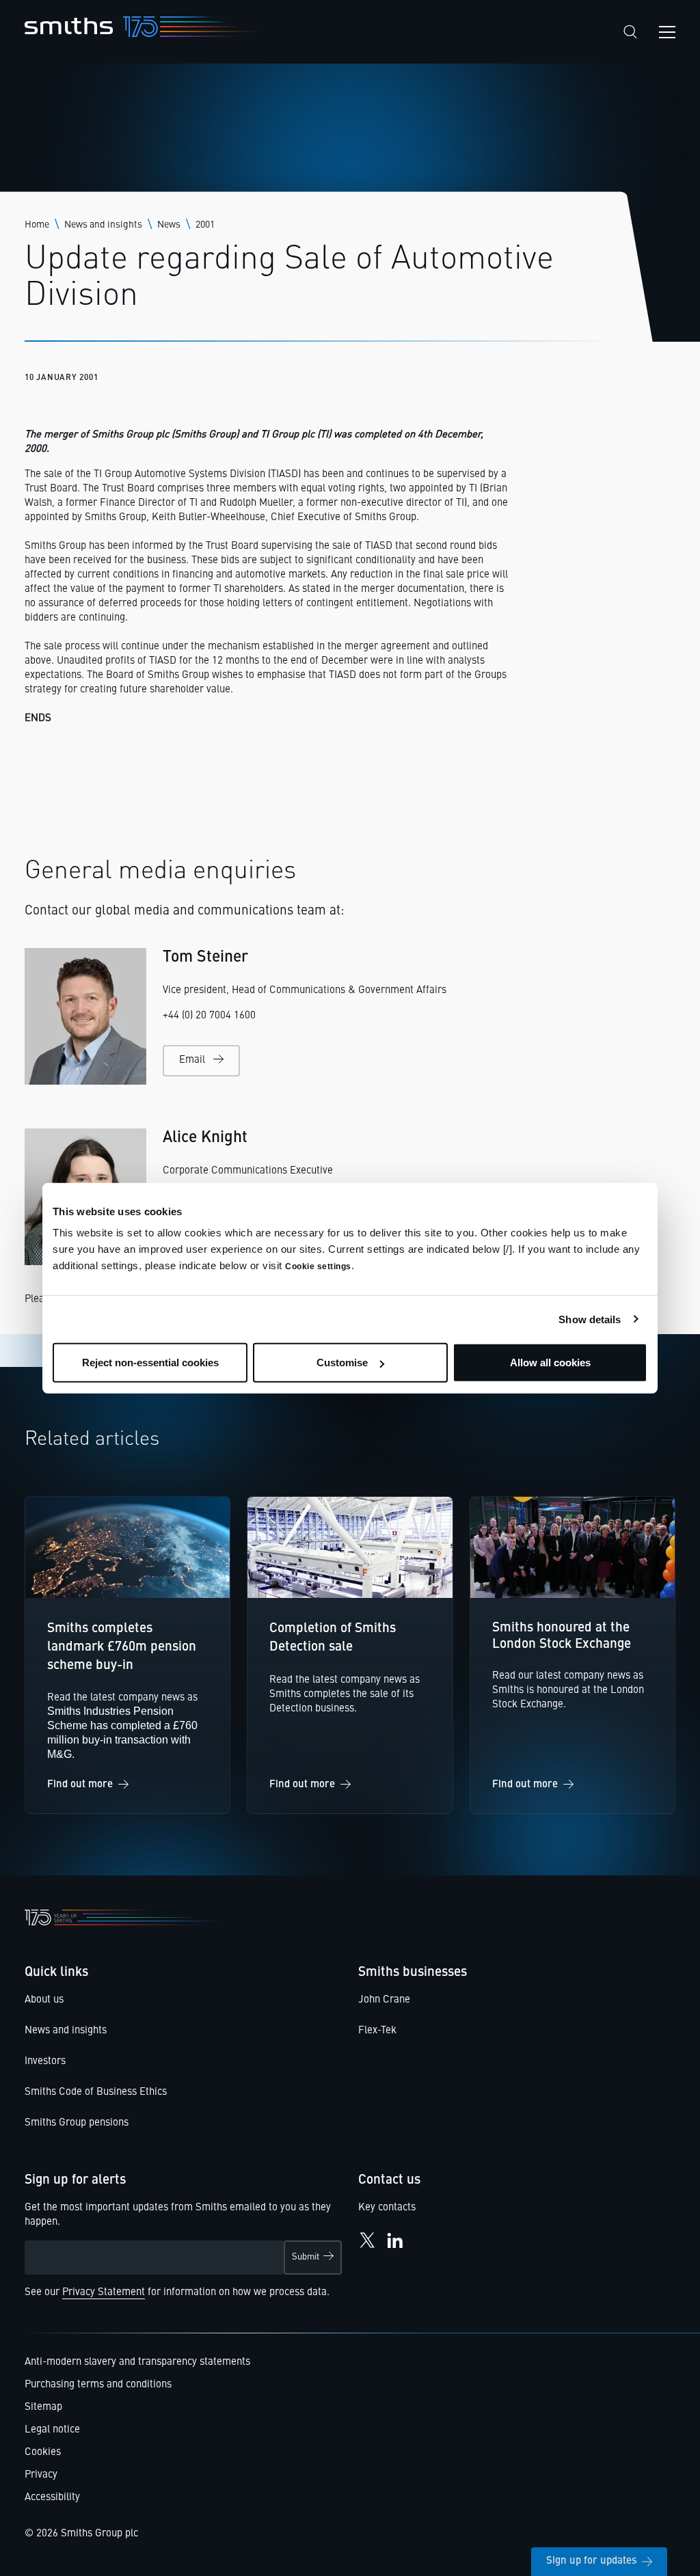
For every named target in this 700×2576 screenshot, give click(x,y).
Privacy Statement (104, 2293)
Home (37, 225)
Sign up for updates (591, 2561)
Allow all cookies (550, 1362)
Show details (590, 1319)
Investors (45, 2062)
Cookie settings (318, 1266)
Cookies (43, 2453)
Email (192, 1060)
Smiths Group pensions (77, 2123)
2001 (205, 225)
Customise (342, 1362)
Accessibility (52, 2498)
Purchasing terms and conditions (98, 2385)
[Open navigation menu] (667, 32)
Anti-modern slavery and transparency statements (137, 2362)
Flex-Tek (377, 2031)
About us (44, 2000)
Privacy (41, 2475)
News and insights (103, 225)
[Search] (630, 32)
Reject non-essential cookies (150, 1362)
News (169, 225)
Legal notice (52, 2430)
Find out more (80, 1785)
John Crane (384, 2000)
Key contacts (387, 2208)
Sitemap (43, 2408)
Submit (306, 2257)
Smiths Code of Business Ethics (96, 2092)
